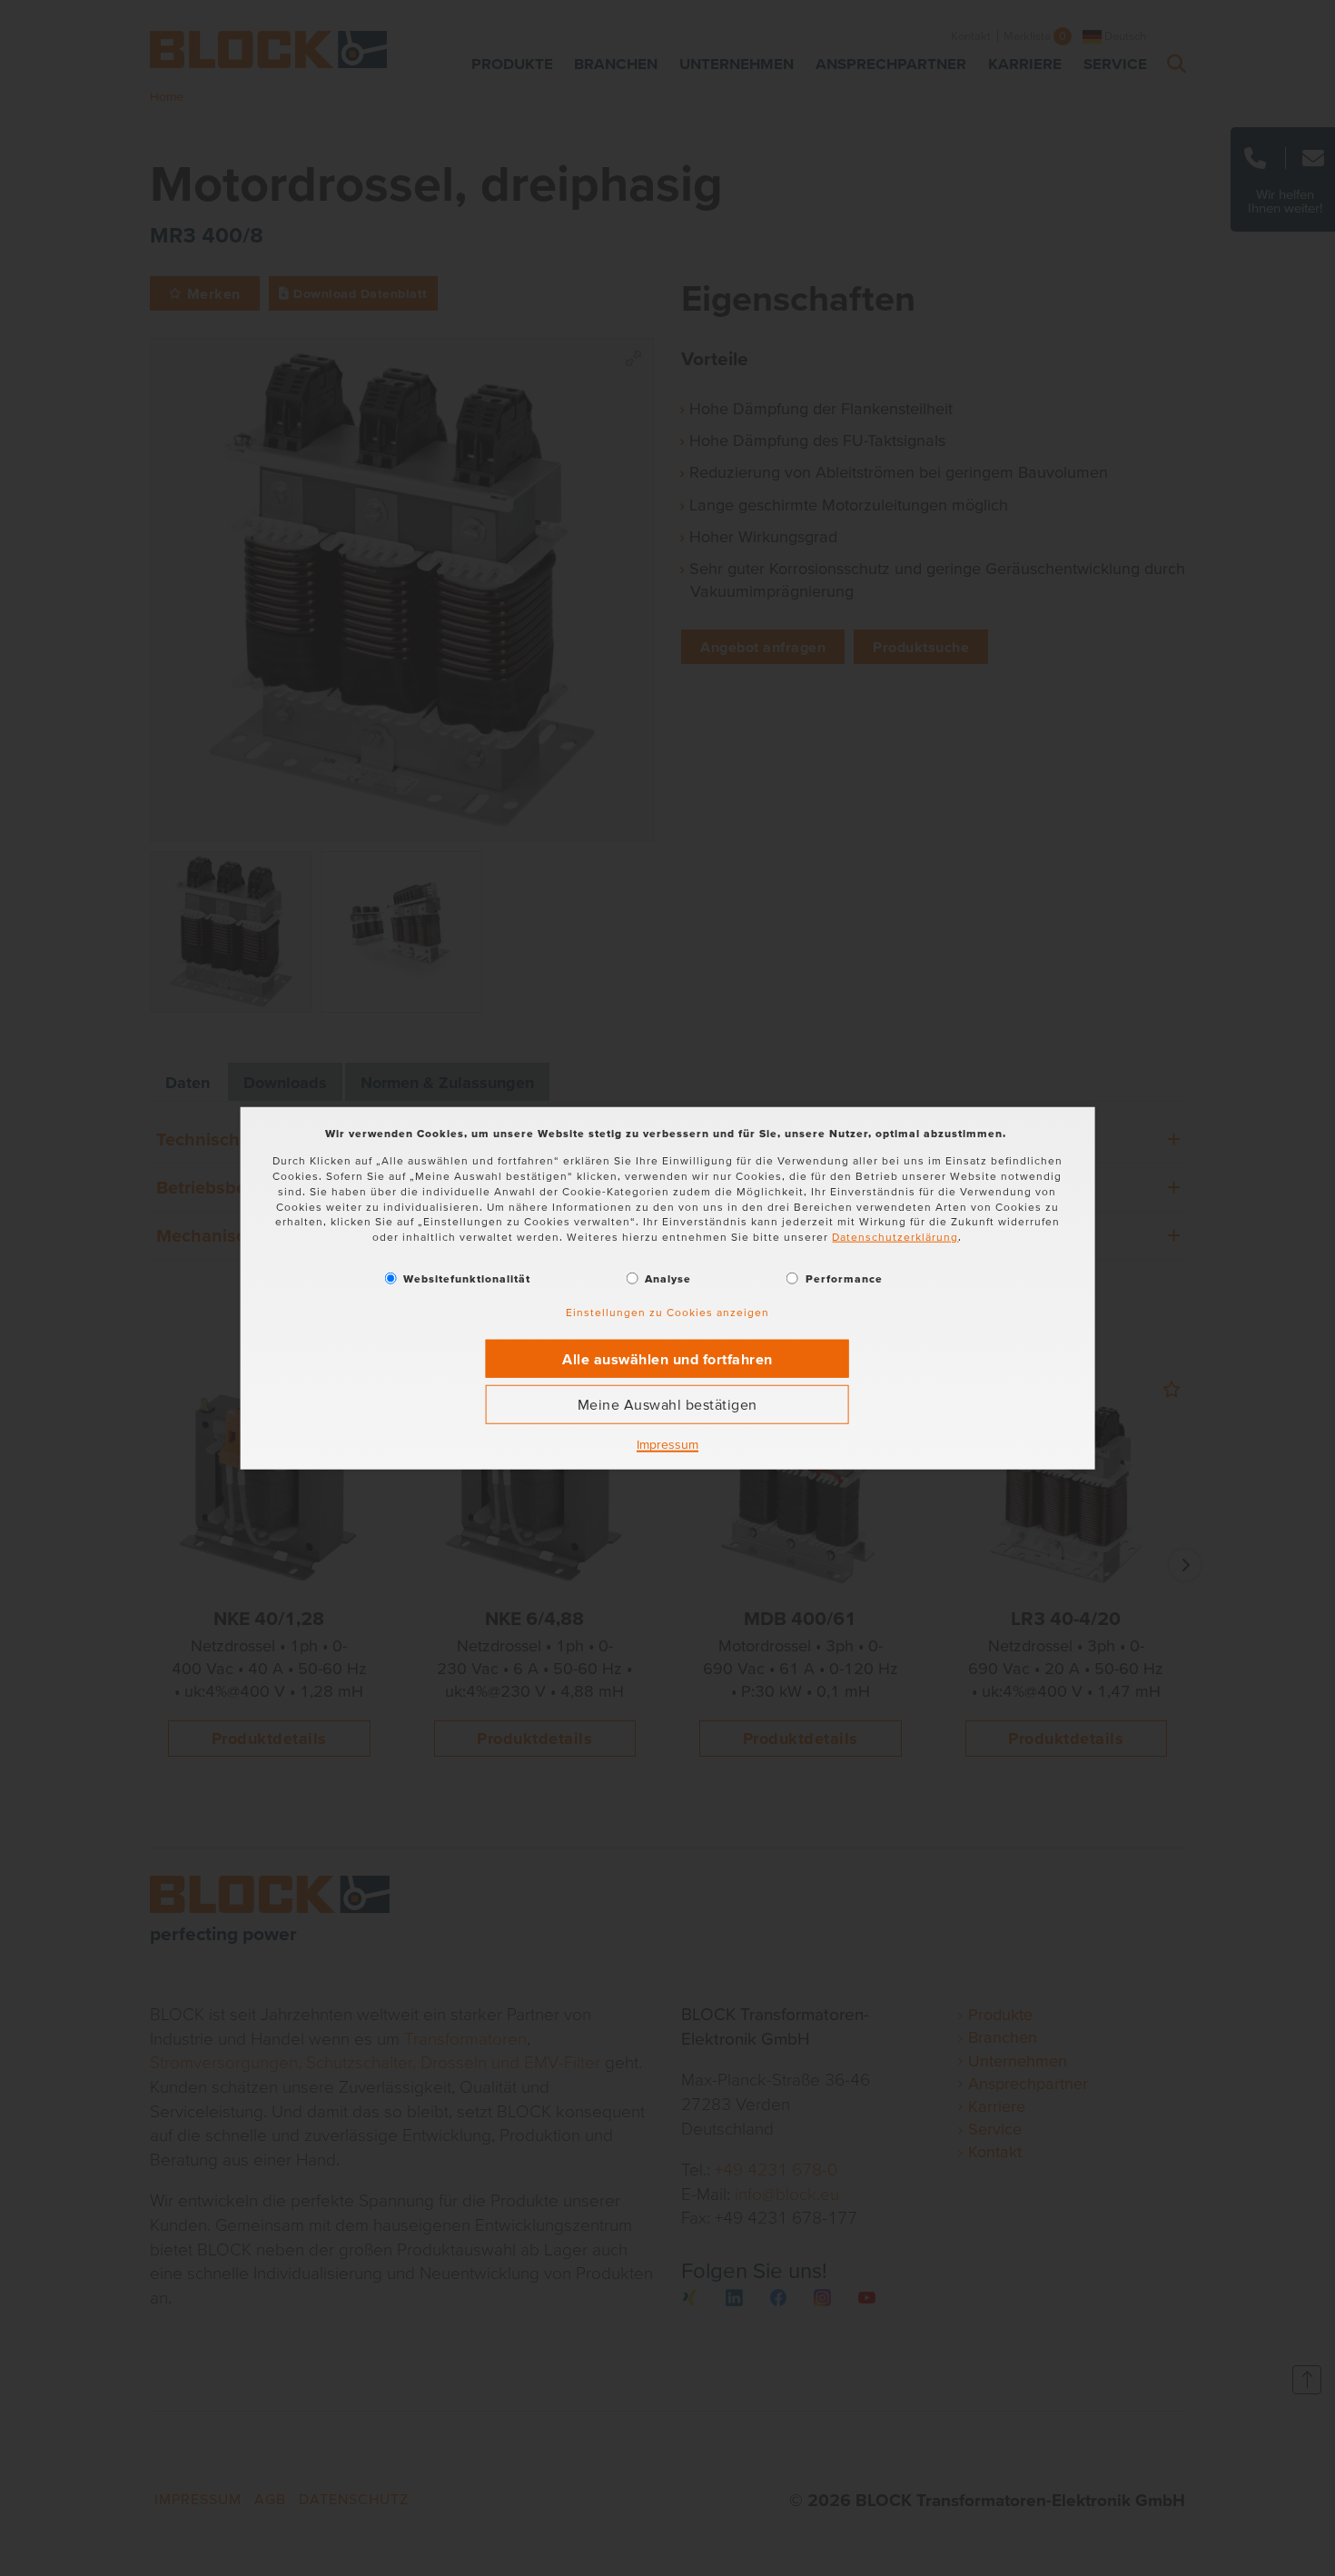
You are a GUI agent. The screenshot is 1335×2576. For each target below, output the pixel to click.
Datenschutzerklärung (895, 1237)
